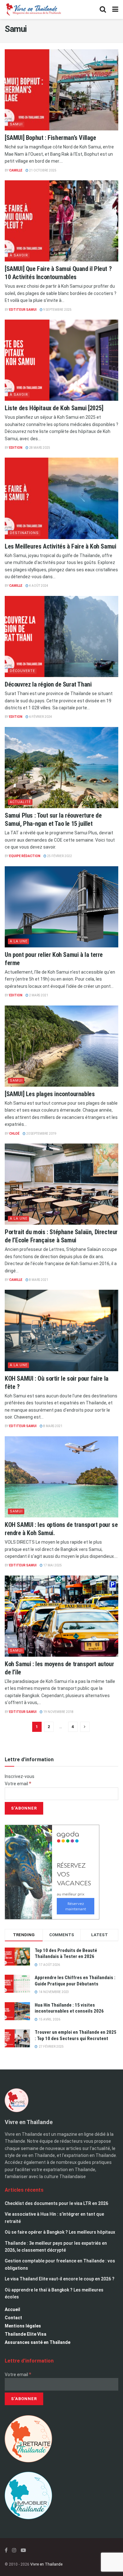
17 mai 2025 (52, 1565)
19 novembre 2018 (58, 1712)
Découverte (22, 671)
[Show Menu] (115, 9)
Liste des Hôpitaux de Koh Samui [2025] (54, 408)
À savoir (19, 255)
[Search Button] (103, 9)
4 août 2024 (38, 586)
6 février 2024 (40, 717)
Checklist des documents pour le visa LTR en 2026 (56, 2203)
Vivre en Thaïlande (46, 2564)
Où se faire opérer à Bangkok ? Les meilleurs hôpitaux (60, 2232)
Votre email (18, 1784)
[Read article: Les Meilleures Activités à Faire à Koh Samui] (61, 498)
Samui (16, 124)
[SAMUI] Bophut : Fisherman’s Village (50, 138)
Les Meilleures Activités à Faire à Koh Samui (60, 546)
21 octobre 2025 (42, 170)
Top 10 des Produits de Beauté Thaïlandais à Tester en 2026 (66, 1954)
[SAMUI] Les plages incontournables (50, 1094)
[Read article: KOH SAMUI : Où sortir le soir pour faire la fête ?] (61, 1330)
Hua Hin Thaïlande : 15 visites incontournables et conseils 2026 (69, 2008)
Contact (13, 2318)
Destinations (24, 533)
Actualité (20, 802)
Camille (16, 170)
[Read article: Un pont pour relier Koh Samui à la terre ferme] (61, 907)
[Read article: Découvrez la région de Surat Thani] (61, 636)
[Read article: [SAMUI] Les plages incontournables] (61, 1046)
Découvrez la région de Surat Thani (48, 684)
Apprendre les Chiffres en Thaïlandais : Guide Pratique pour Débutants (75, 1981)
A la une (19, 941)
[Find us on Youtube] (23, 2550)
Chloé (14, 1134)
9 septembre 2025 (57, 310)
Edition (16, 448)
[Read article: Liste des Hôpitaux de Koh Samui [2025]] (61, 360)
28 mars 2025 (39, 448)
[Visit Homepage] (33, 9)
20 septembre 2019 (41, 1134)
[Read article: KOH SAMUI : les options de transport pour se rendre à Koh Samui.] (61, 1477)
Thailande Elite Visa (26, 2334)
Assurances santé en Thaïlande (38, 2342)
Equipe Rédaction (25, 856)
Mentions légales (23, 2326)
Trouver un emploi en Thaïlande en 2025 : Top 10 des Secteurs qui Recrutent (76, 2035)
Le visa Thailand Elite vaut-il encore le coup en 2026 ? (60, 2279)
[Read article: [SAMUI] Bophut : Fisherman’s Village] (61, 90)
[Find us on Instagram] (14, 2550)
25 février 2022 (59, 856)
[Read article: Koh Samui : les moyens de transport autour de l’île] (61, 1616)
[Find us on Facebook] (6, 2550)
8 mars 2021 (38, 1280)
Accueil (12, 2309)
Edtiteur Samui (23, 310)
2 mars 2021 (38, 995)
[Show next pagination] (85, 1727)
